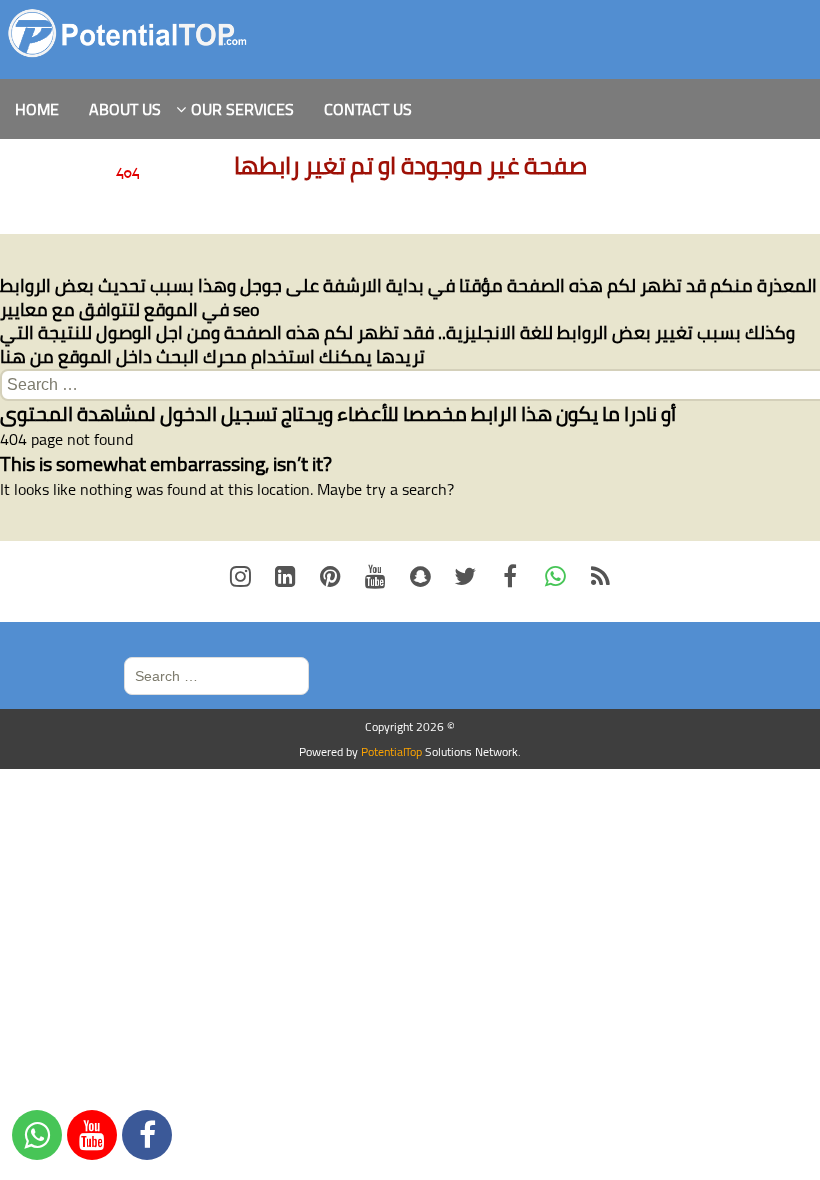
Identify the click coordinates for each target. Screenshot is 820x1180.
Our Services (242, 109)
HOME (37, 109)
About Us (125, 109)
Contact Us (368, 109)
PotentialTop (391, 751)
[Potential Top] (128, 33)
